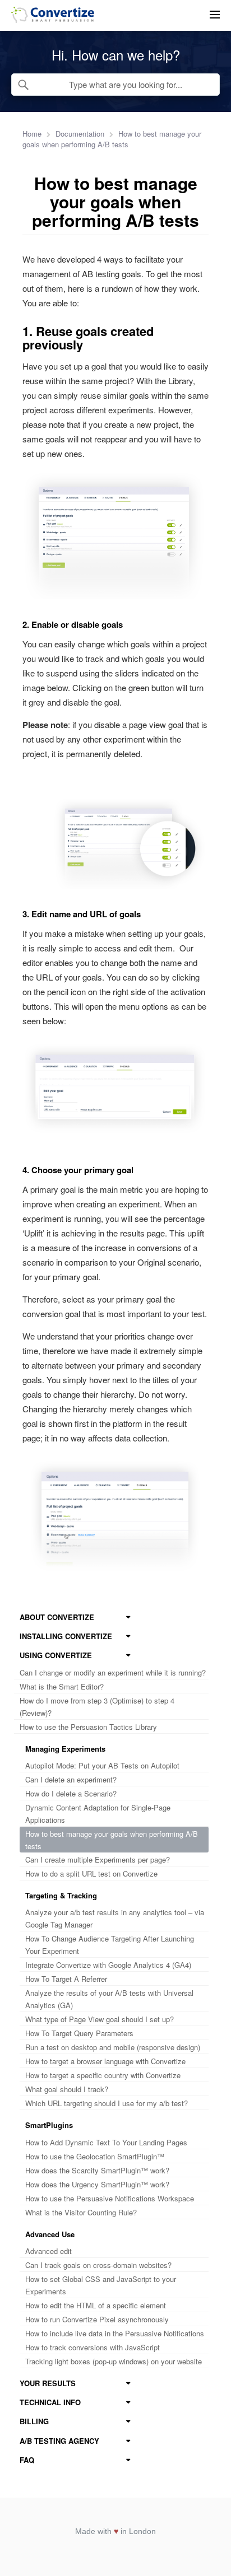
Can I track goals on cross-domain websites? (98, 2265)
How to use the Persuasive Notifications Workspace (110, 2198)
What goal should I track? (67, 2089)
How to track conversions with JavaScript (93, 2347)
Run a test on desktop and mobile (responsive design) (113, 2047)
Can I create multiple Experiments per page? (98, 1859)
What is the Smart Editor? (62, 1686)
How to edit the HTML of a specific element (96, 2305)
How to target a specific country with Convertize (103, 2075)
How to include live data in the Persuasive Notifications (115, 2333)
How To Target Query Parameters (79, 2033)
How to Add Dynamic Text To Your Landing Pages (106, 2142)
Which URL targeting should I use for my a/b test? (107, 2103)
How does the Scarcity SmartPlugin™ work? (97, 2170)
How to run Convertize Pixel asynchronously (97, 2319)
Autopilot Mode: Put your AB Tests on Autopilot (102, 1765)
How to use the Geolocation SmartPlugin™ (95, 2156)
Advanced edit (48, 2251)
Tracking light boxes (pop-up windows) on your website (114, 2361)
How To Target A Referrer (66, 1979)
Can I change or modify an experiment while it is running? (113, 1672)
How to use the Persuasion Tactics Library (88, 1727)
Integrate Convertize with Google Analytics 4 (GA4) (108, 1965)
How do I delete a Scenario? (71, 1793)
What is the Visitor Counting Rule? (81, 2212)
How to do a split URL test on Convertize (91, 1873)
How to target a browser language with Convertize (105, 2061)
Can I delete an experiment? (71, 1779)
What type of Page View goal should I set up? (100, 2019)
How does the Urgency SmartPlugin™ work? (97, 2184)
